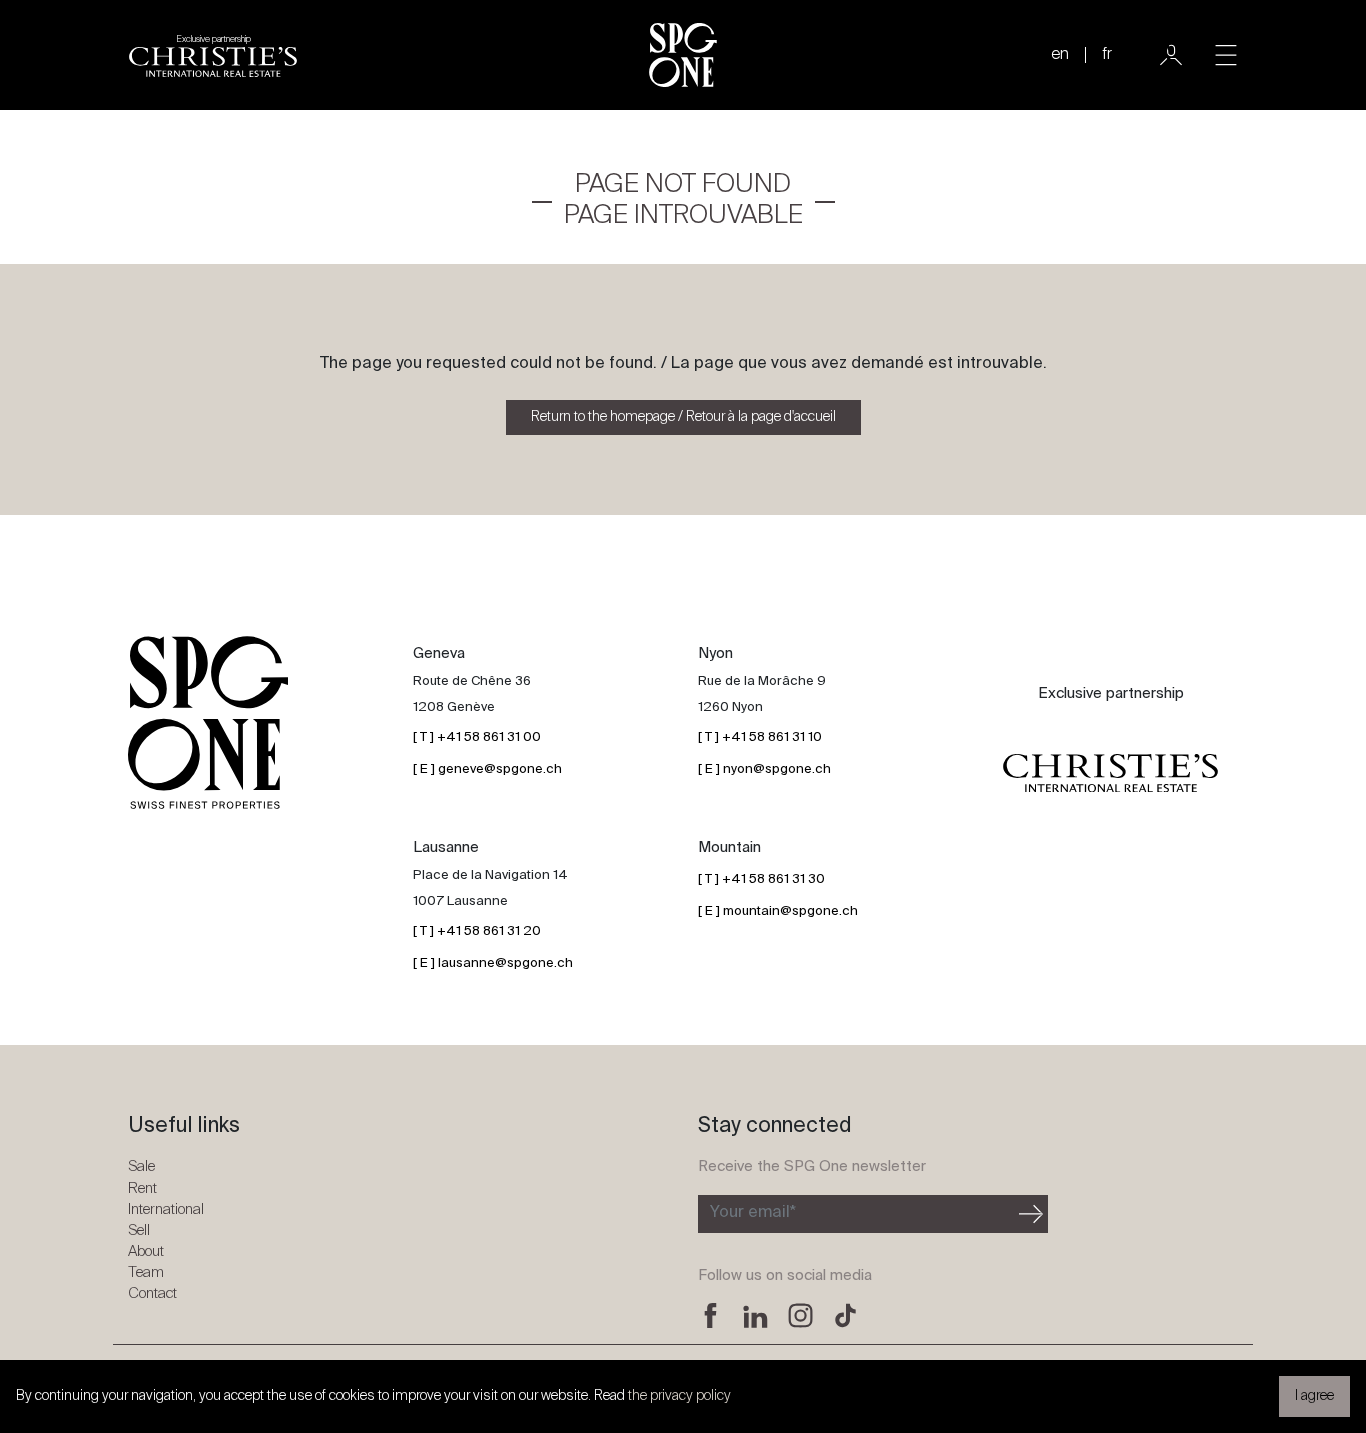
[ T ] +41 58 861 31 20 (477, 931)
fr (1107, 55)
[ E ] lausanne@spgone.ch (493, 963)
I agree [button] (1314, 1396)
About (146, 1251)
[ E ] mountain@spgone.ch (778, 911)
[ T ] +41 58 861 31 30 (761, 879)
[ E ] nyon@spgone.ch (764, 769)
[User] (1171, 55)
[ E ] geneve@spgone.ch (487, 769)
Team (146, 1272)
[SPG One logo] (683, 55)
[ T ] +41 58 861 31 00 (477, 737)
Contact (152, 1293)
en (1060, 55)
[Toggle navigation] (1226, 55)
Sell (139, 1230)
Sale (141, 1166)
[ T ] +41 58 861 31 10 (760, 737)
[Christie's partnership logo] (1110, 773)
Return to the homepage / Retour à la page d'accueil (683, 417)
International (166, 1209)
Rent (142, 1188)
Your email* (753, 1213)
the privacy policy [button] (679, 1396)
